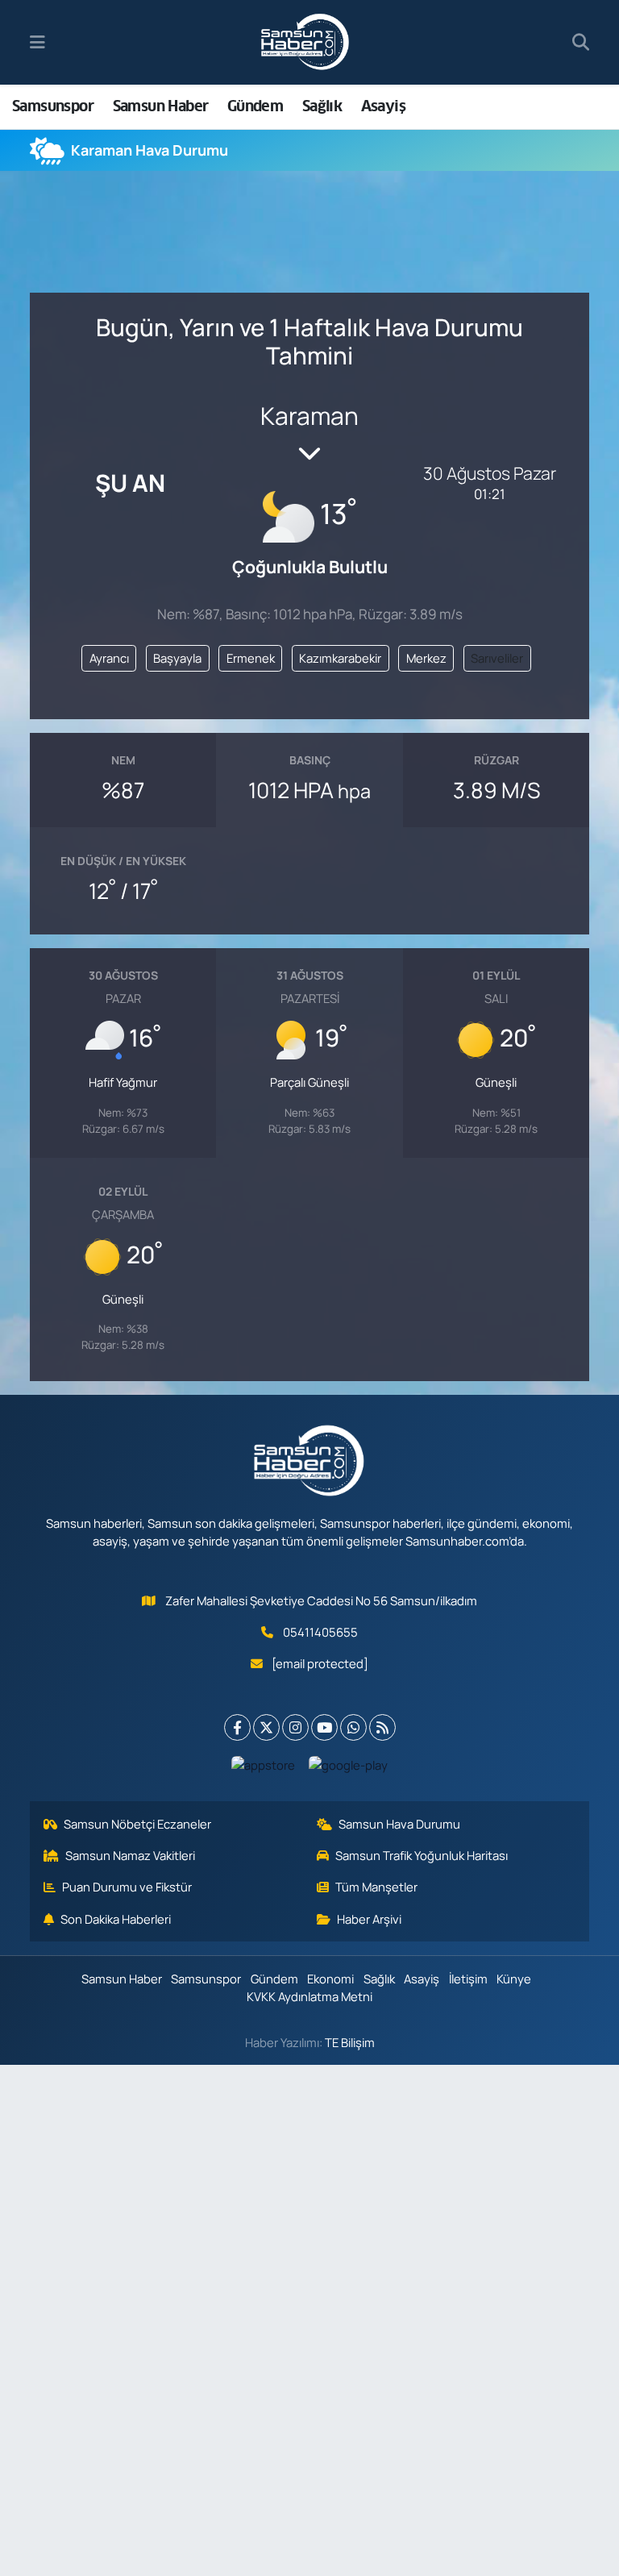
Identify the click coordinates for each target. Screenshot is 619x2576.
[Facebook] (237, 1727)
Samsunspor (53, 106)
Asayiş (383, 106)
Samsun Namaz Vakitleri (130, 1855)
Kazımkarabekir (340, 658)
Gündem (255, 106)
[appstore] (264, 1764)
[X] (266, 1727)
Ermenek (251, 658)
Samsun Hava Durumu (399, 1824)
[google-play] (349, 1764)
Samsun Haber (161, 106)
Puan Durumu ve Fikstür (127, 1887)
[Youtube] (324, 1727)
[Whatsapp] (353, 1727)
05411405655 (320, 1632)
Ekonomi (330, 1979)
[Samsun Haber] (305, 43)
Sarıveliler (497, 658)
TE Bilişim (350, 2042)
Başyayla (177, 658)
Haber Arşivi (369, 1919)
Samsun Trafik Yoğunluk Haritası (422, 1855)
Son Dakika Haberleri (116, 1919)
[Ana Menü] (37, 42)
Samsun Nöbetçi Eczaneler (137, 1824)
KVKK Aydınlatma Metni (309, 1996)
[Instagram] (295, 1727)
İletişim (468, 1979)
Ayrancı (109, 658)
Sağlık (322, 106)
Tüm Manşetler (376, 1887)
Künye (514, 1979)
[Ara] (581, 43)
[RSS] (382, 1727)
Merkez (426, 658)
